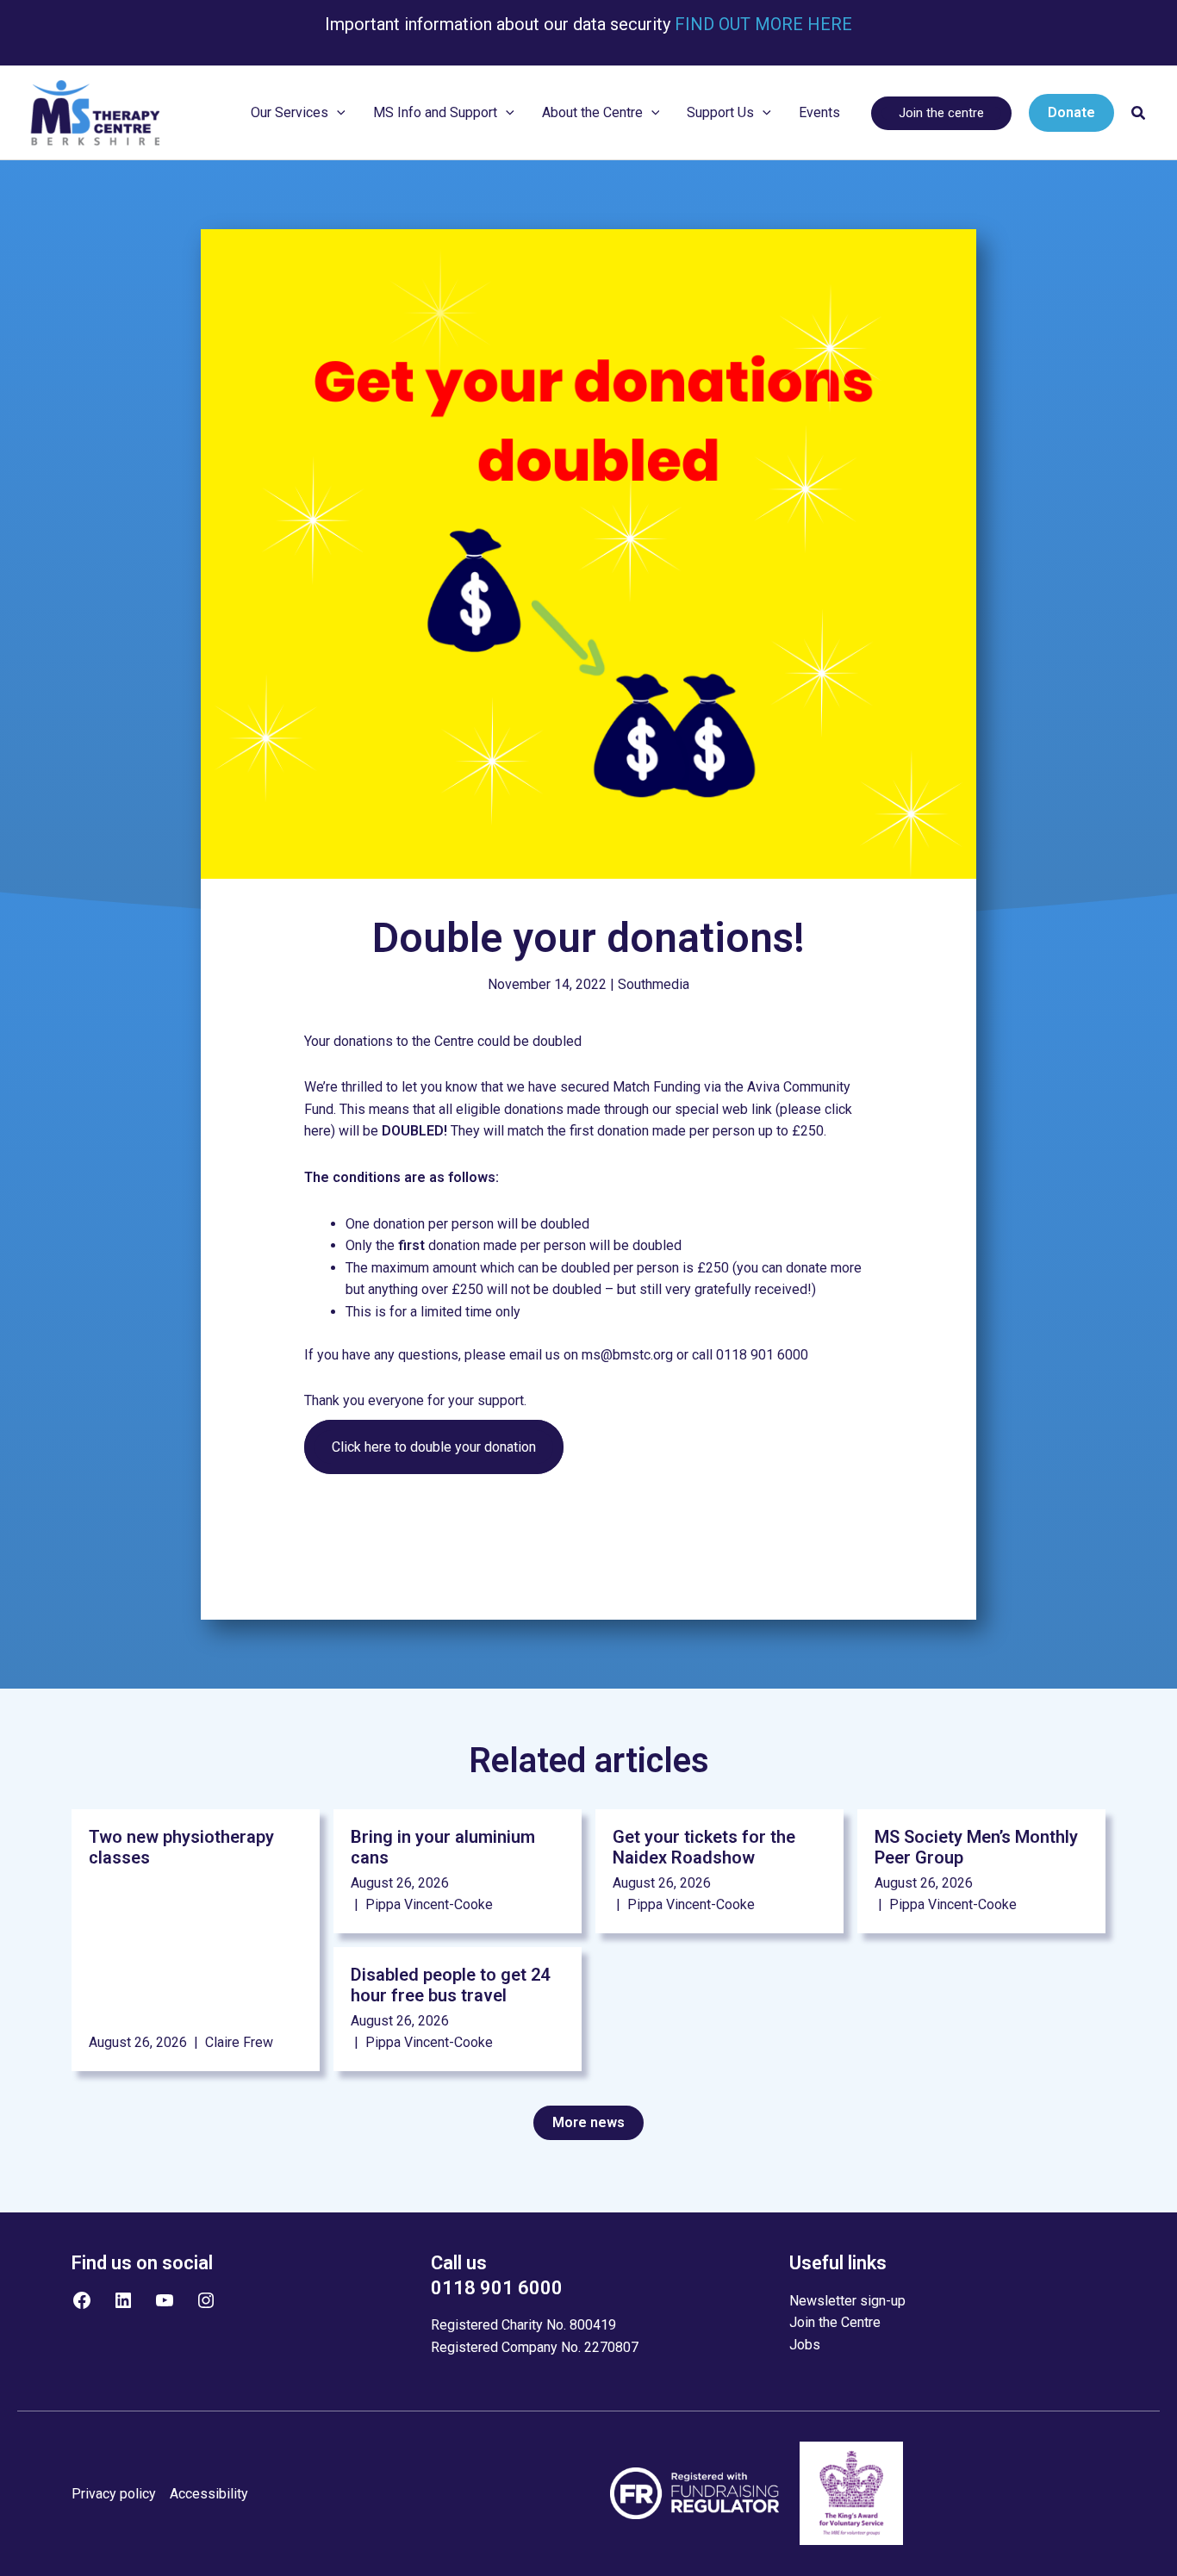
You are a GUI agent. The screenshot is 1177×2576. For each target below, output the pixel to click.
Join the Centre (835, 2322)
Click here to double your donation (434, 1447)
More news (588, 2122)
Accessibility (209, 2494)
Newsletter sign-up (847, 2301)
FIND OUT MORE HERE (761, 24)
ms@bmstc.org (627, 1355)
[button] (337, 113)
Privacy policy (114, 2494)
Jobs (805, 2345)
